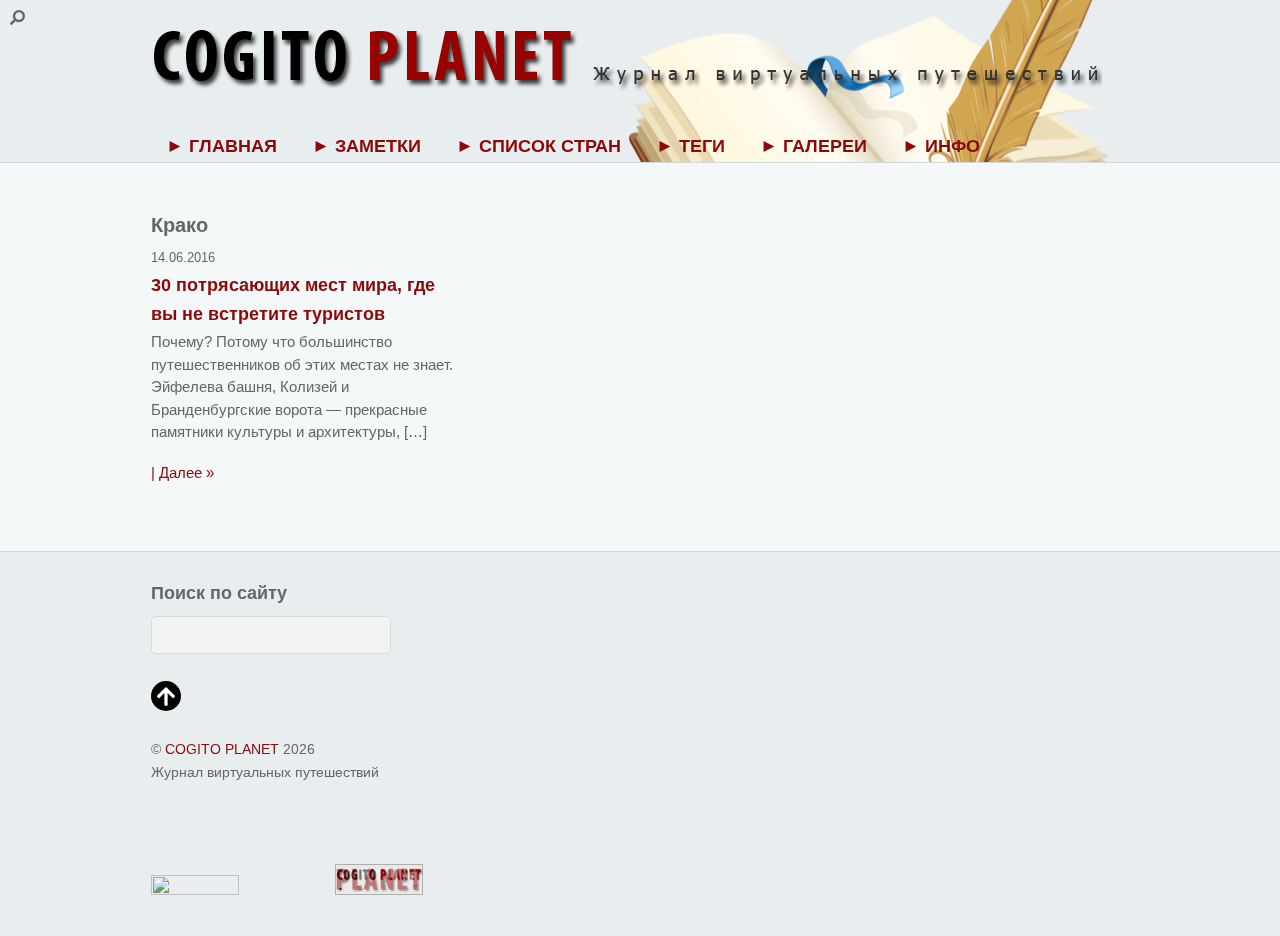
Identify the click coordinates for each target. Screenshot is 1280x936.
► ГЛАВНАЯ (221, 146)
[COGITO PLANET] (626, 82)
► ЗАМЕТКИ (366, 146)
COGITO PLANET (222, 749)
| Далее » (182, 472)
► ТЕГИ (690, 146)
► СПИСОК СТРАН (538, 146)
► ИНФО (941, 146)
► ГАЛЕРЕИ (813, 146)
